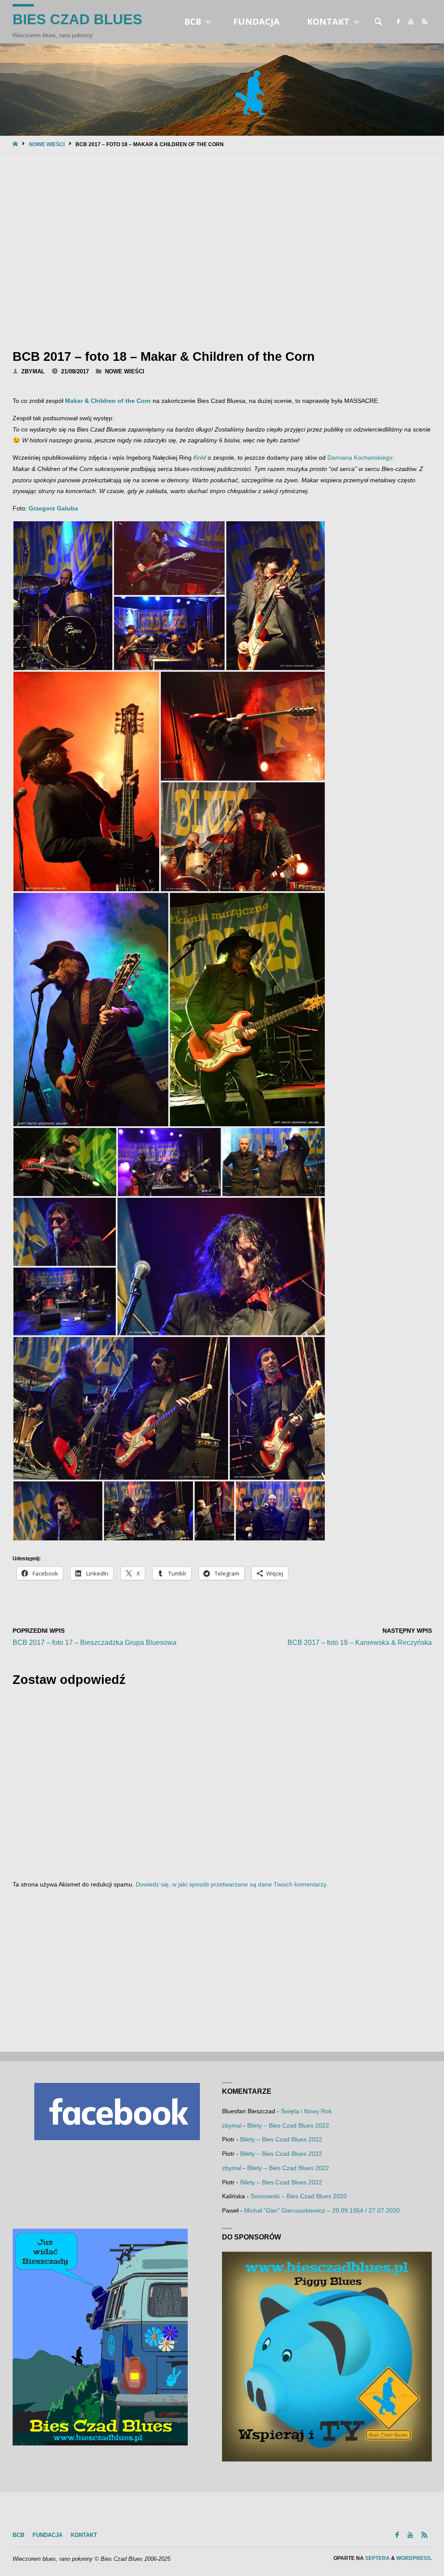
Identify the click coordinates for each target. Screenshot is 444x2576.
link (200, 458)
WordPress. (414, 2558)
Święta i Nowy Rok (306, 2111)
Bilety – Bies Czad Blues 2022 (288, 2125)
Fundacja (47, 2535)
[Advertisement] (222, 249)
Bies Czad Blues (77, 19)
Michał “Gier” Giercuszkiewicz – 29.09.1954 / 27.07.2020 (322, 2210)
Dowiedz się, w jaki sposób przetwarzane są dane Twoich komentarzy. (232, 1884)
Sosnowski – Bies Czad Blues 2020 (299, 2196)
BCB (18, 2535)
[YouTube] (411, 22)
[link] (379, 22)
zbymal (232, 2125)
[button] (63, 596)
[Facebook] (398, 22)
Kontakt (84, 2535)
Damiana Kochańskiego (360, 458)
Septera (377, 2558)
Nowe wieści (47, 144)
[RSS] (425, 22)
